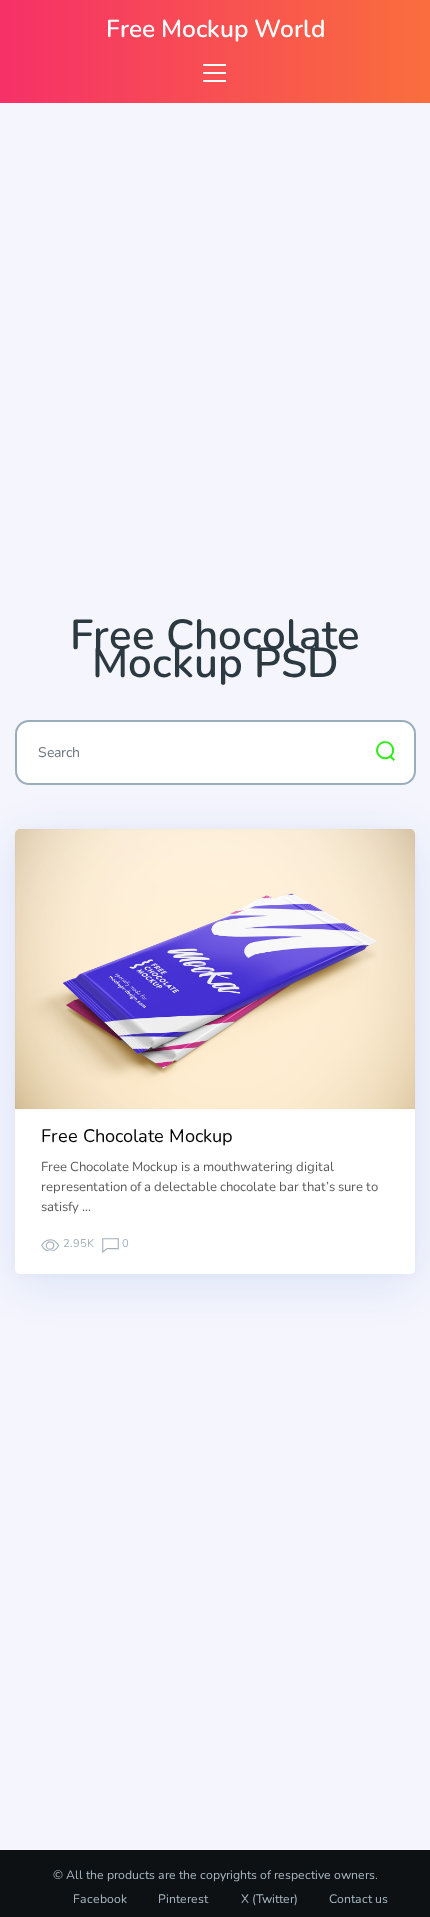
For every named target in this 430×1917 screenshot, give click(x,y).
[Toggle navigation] (214, 72)
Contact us (358, 1899)
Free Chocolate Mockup (137, 1136)
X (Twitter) (268, 1899)
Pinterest (183, 1899)
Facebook (100, 1899)
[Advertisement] (215, 367)
